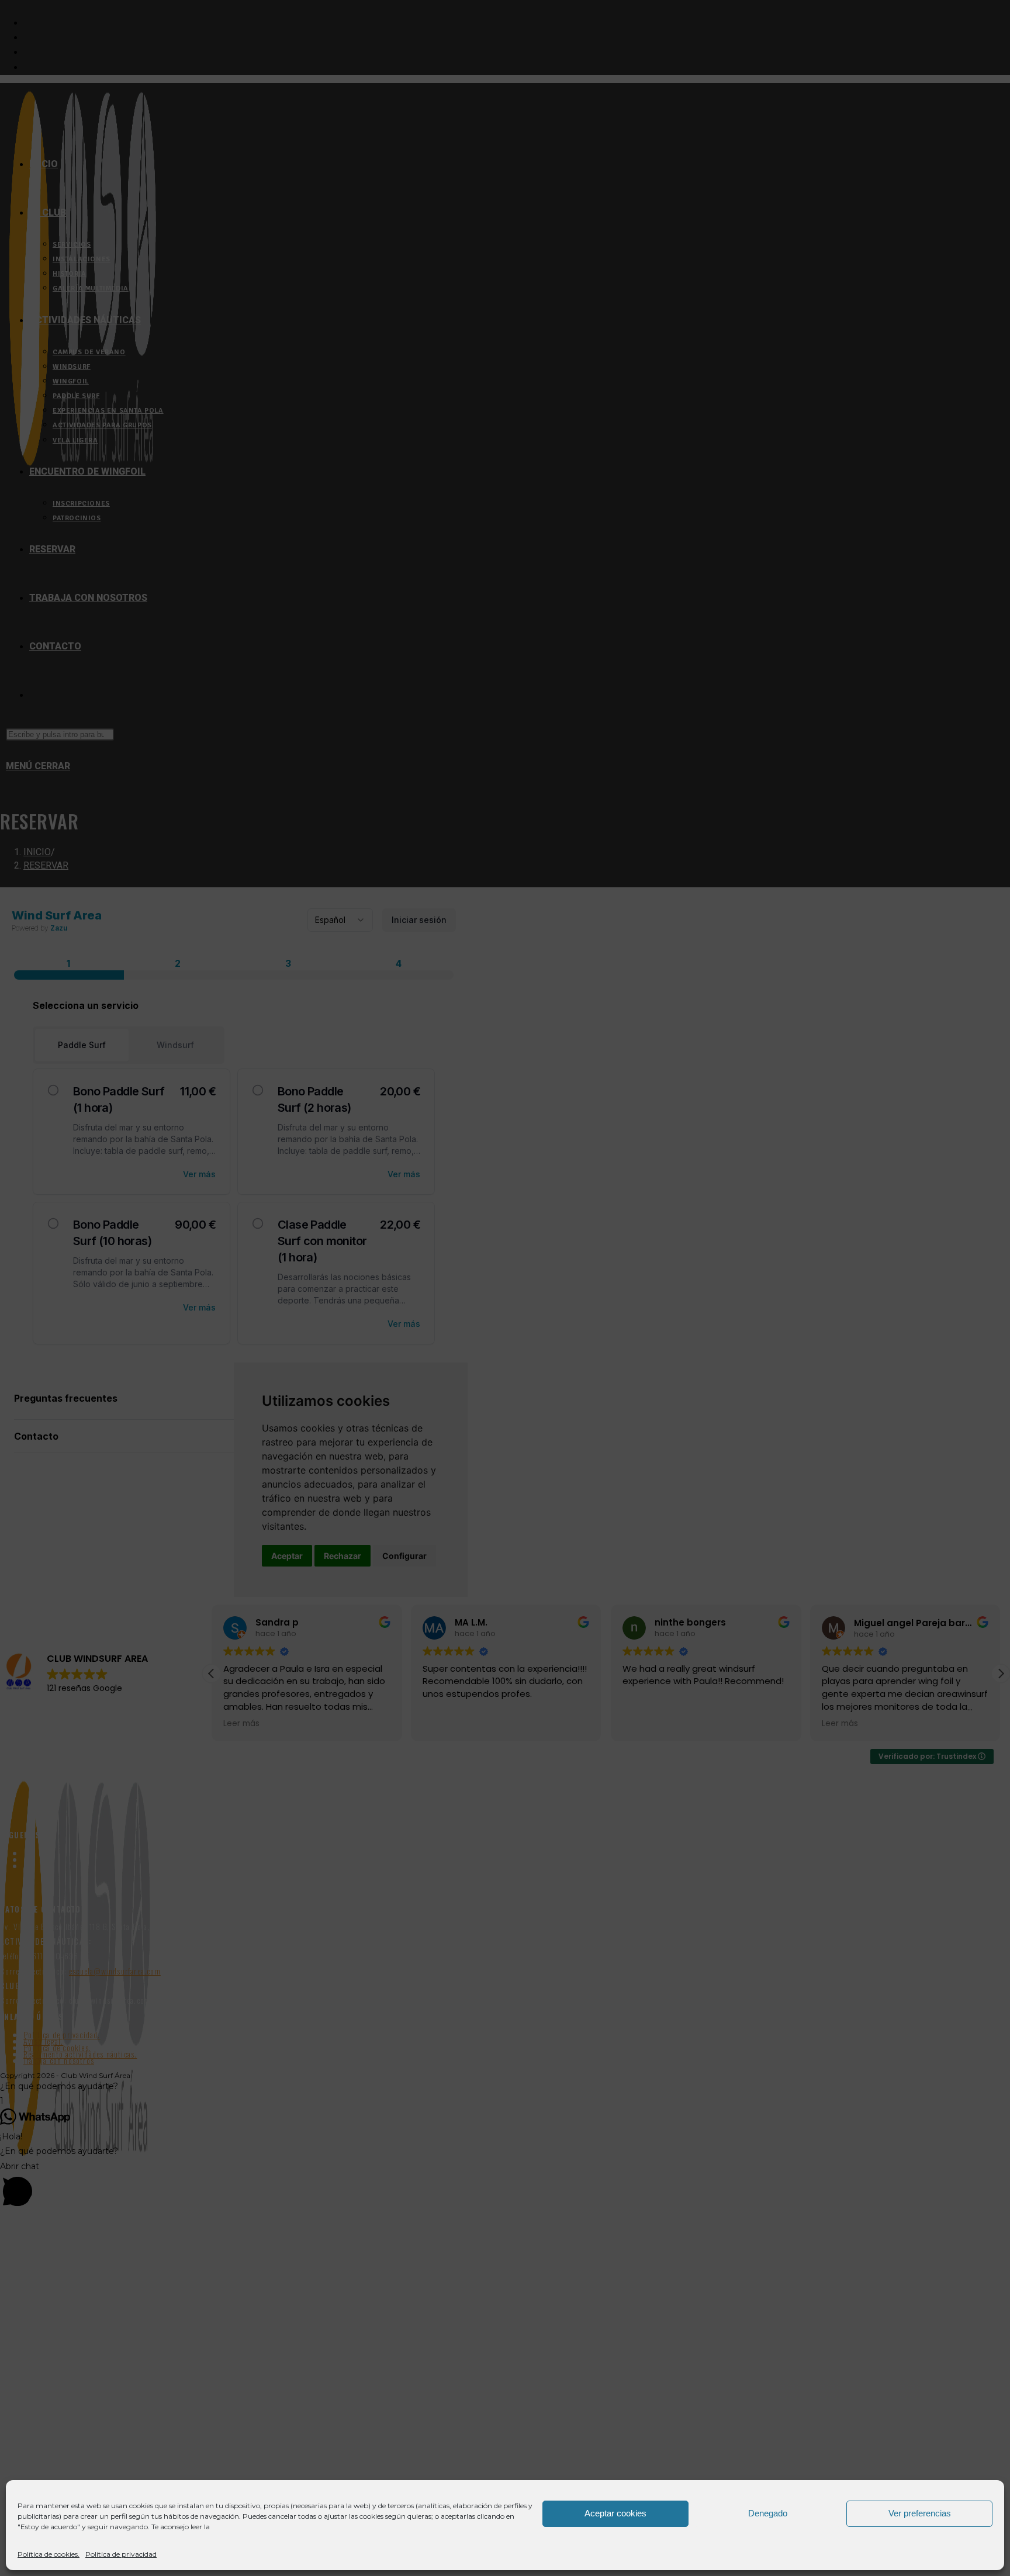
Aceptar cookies (615, 2513)
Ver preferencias (920, 2513)
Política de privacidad (121, 2554)
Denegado (768, 2513)
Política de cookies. (49, 2554)
